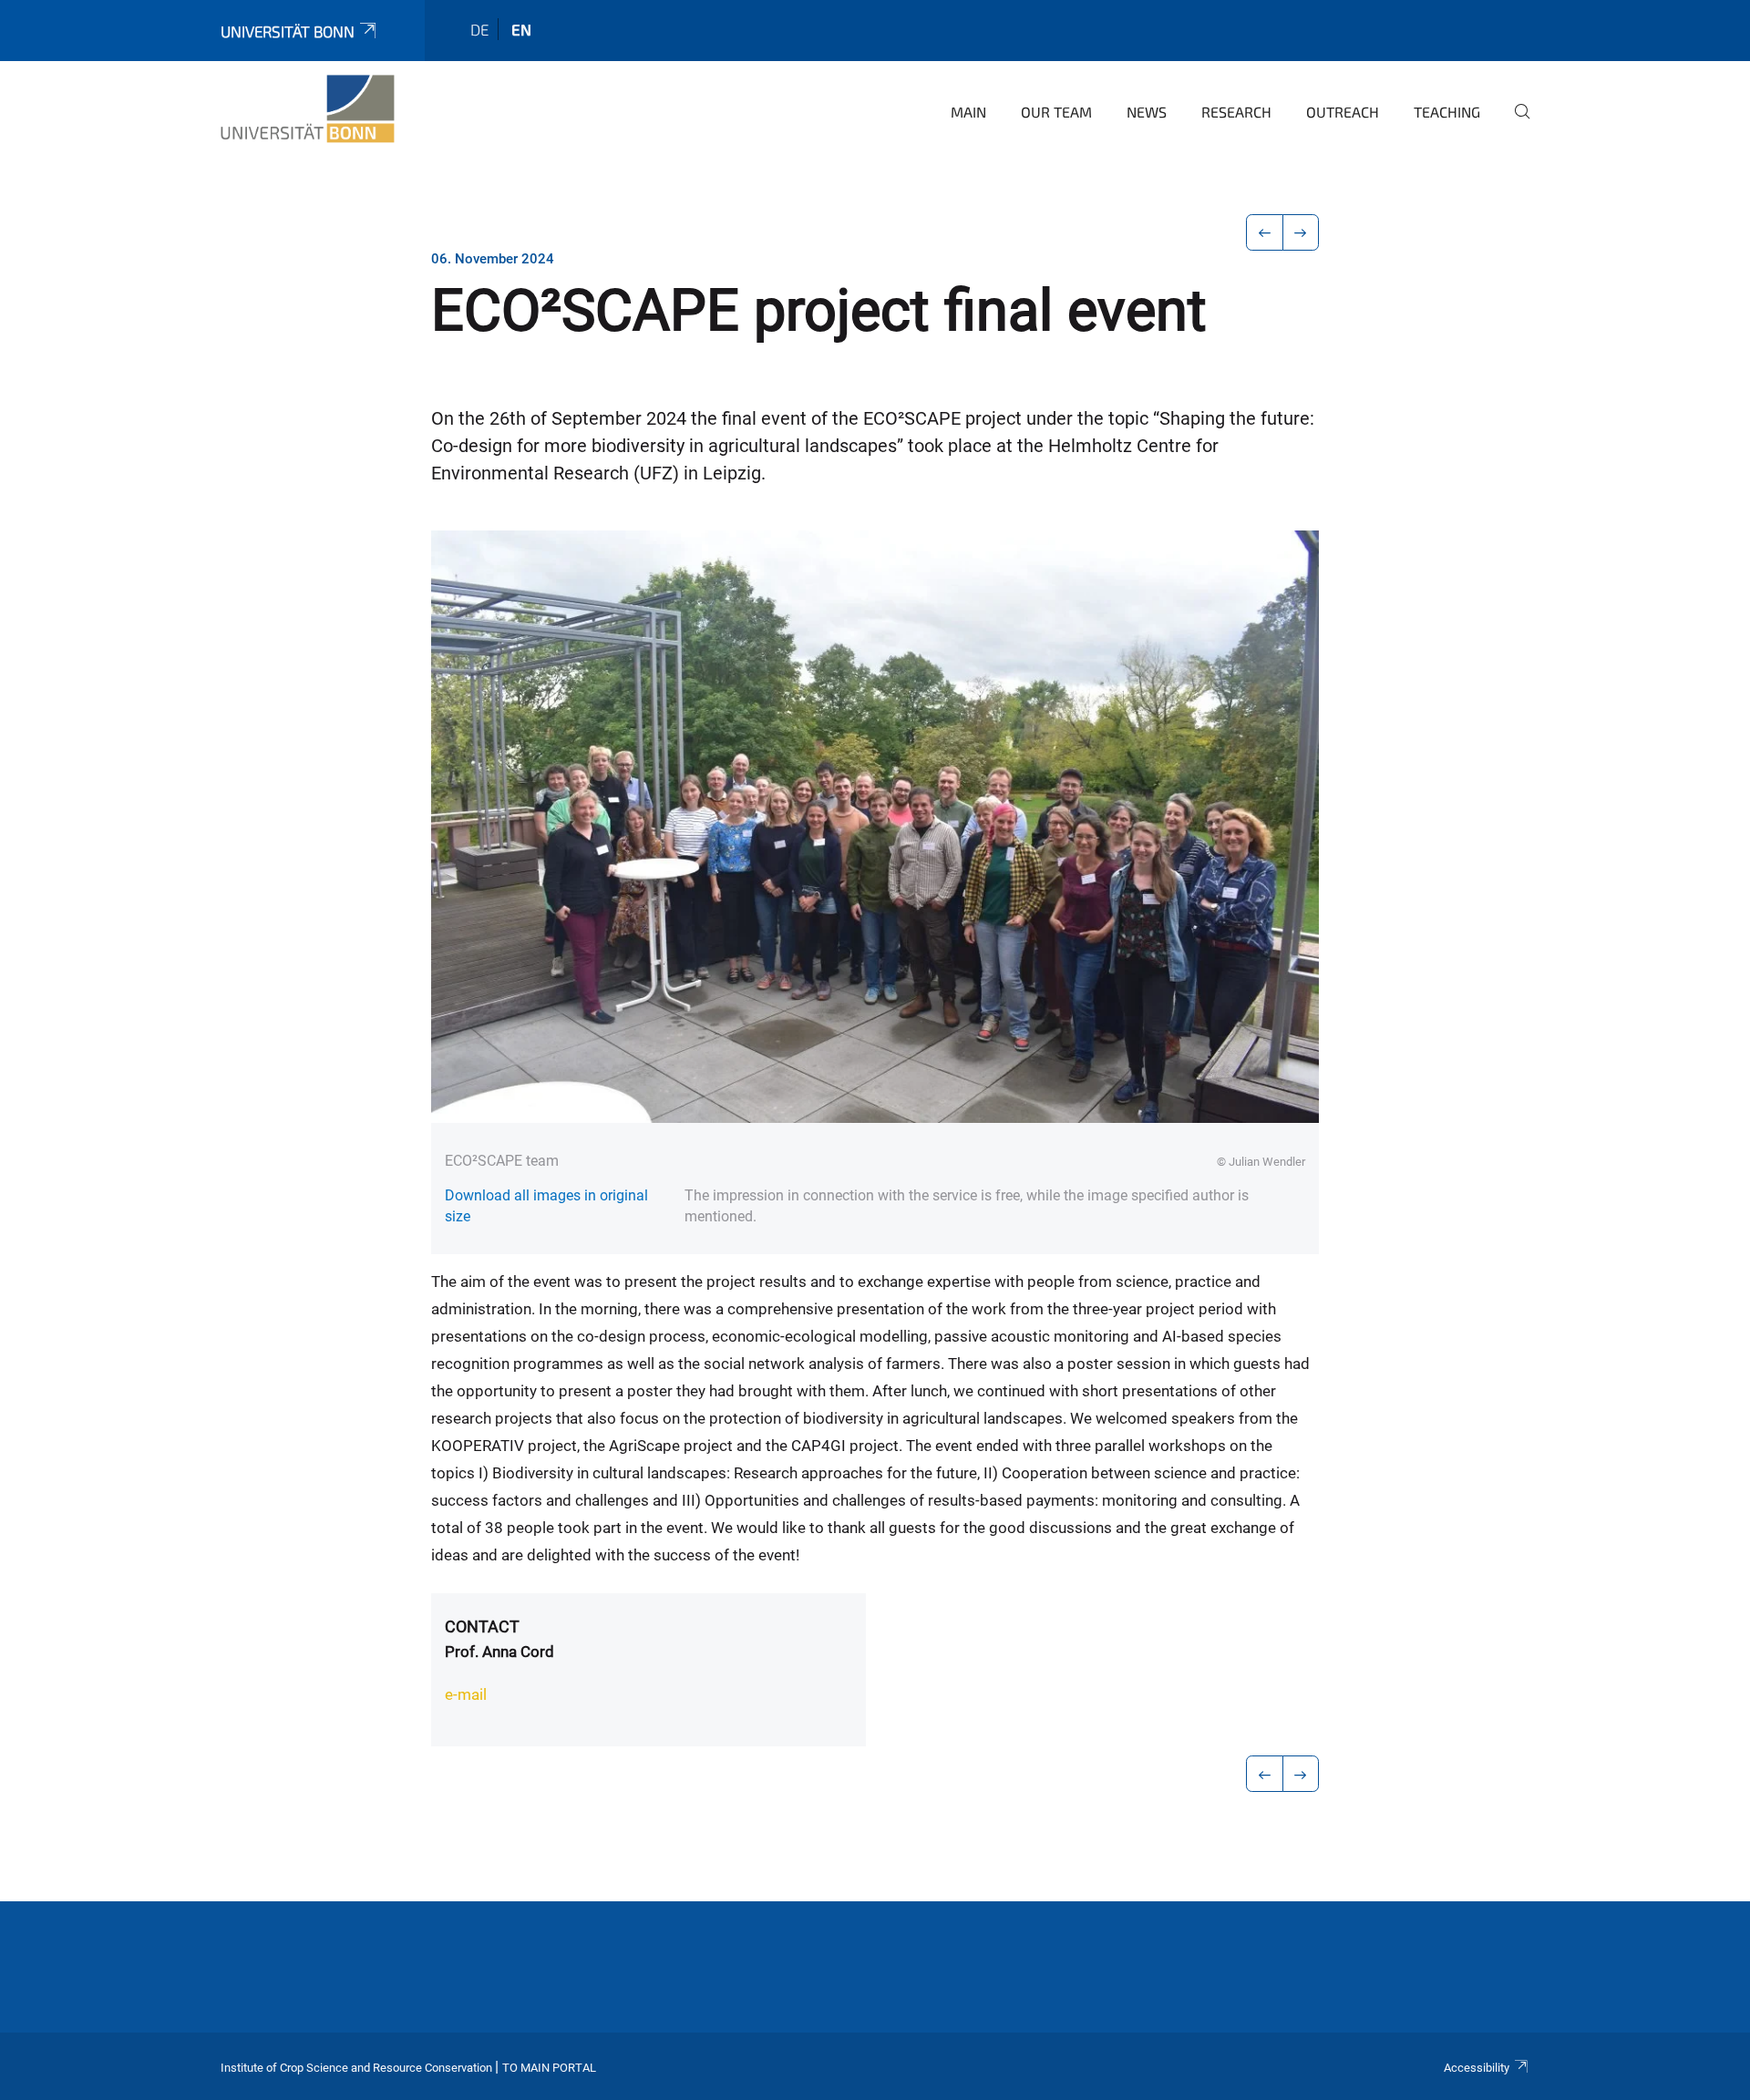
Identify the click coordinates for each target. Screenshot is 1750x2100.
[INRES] (308, 109)
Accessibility (1477, 2068)
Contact (482, 1626)
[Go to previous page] (1265, 232)
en (521, 29)
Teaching (1447, 112)
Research (1236, 112)
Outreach (1343, 112)
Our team (1056, 112)
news (1147, 112)
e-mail (466, 1694)
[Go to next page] (1301, 232)
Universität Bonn (288, 31)
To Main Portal (549, 2068)
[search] (1515, 124)
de (479, 29)
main (968, 112)
